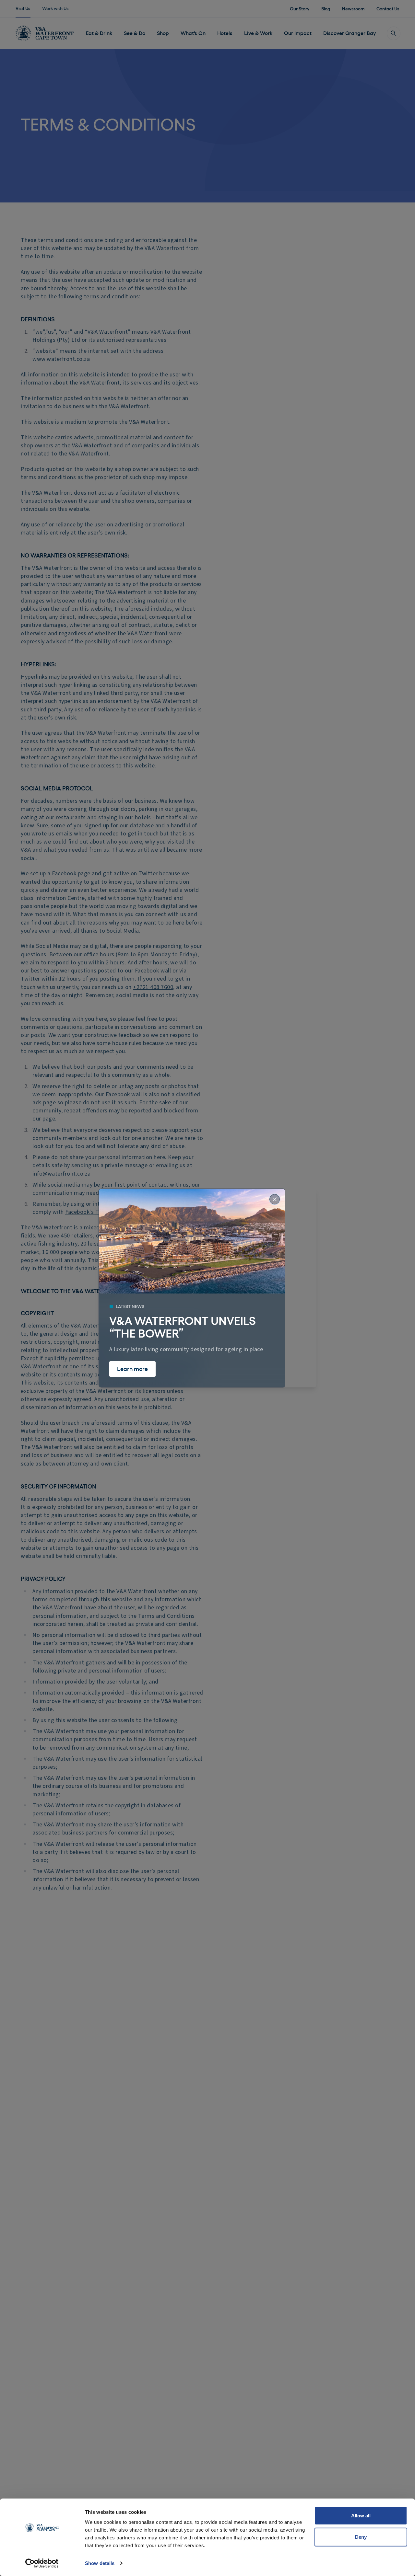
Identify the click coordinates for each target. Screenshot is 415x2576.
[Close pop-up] (275, 1199)
